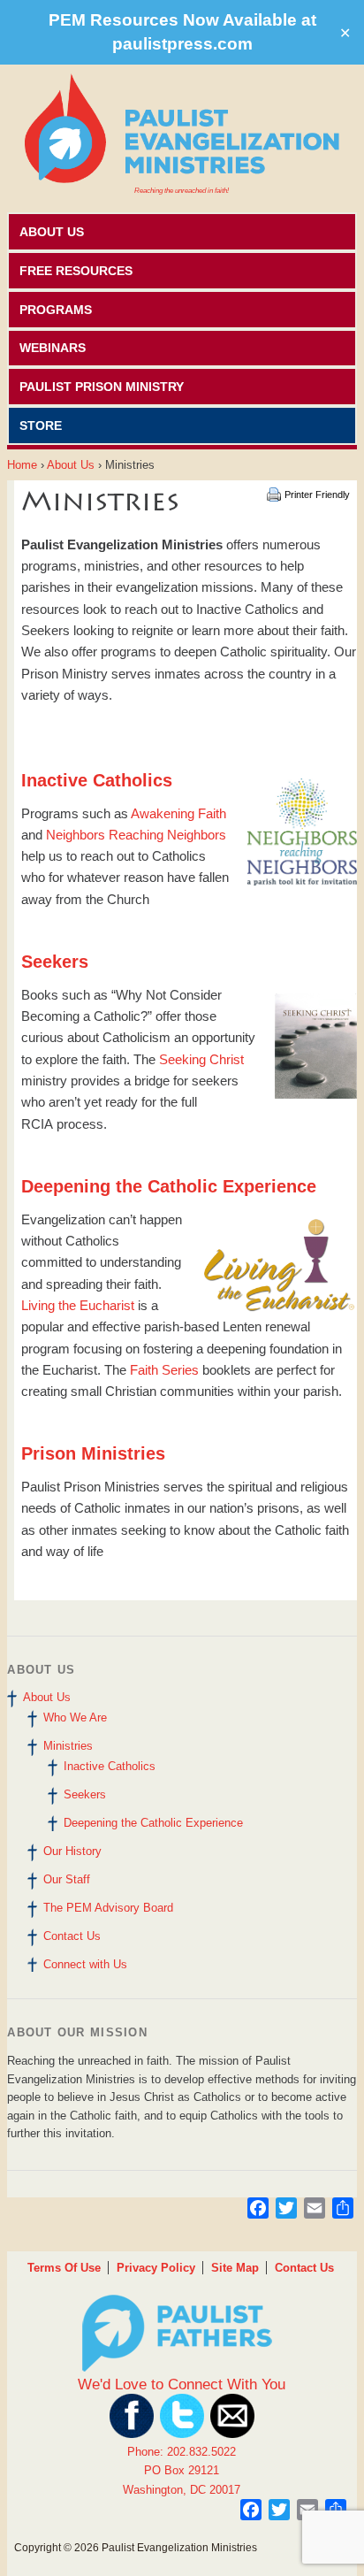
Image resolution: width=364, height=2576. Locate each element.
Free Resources (76, 271)
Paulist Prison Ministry (102, 387)
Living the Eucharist (78, 1305)
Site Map (235, 2268)
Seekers (85, 1794)
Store (41, 425)
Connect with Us (85, 1964)
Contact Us (72, 1936)
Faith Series (164, 1370)
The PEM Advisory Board (108, 1908)
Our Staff (67, 1879)
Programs (56, 310)
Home (22, 465)
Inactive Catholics (110, 1766)
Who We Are (75, 1717)
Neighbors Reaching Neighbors (136, 835)
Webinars (53, 348)
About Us (52, 232)
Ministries (68, 1746)
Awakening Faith (178, 813)
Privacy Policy (156, 2268)
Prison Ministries (93, 1453)
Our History (72, 1851)
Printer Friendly (317, 494)
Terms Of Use (64, 2268)
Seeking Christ (201, 1059)
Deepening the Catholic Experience (153, 1823)
